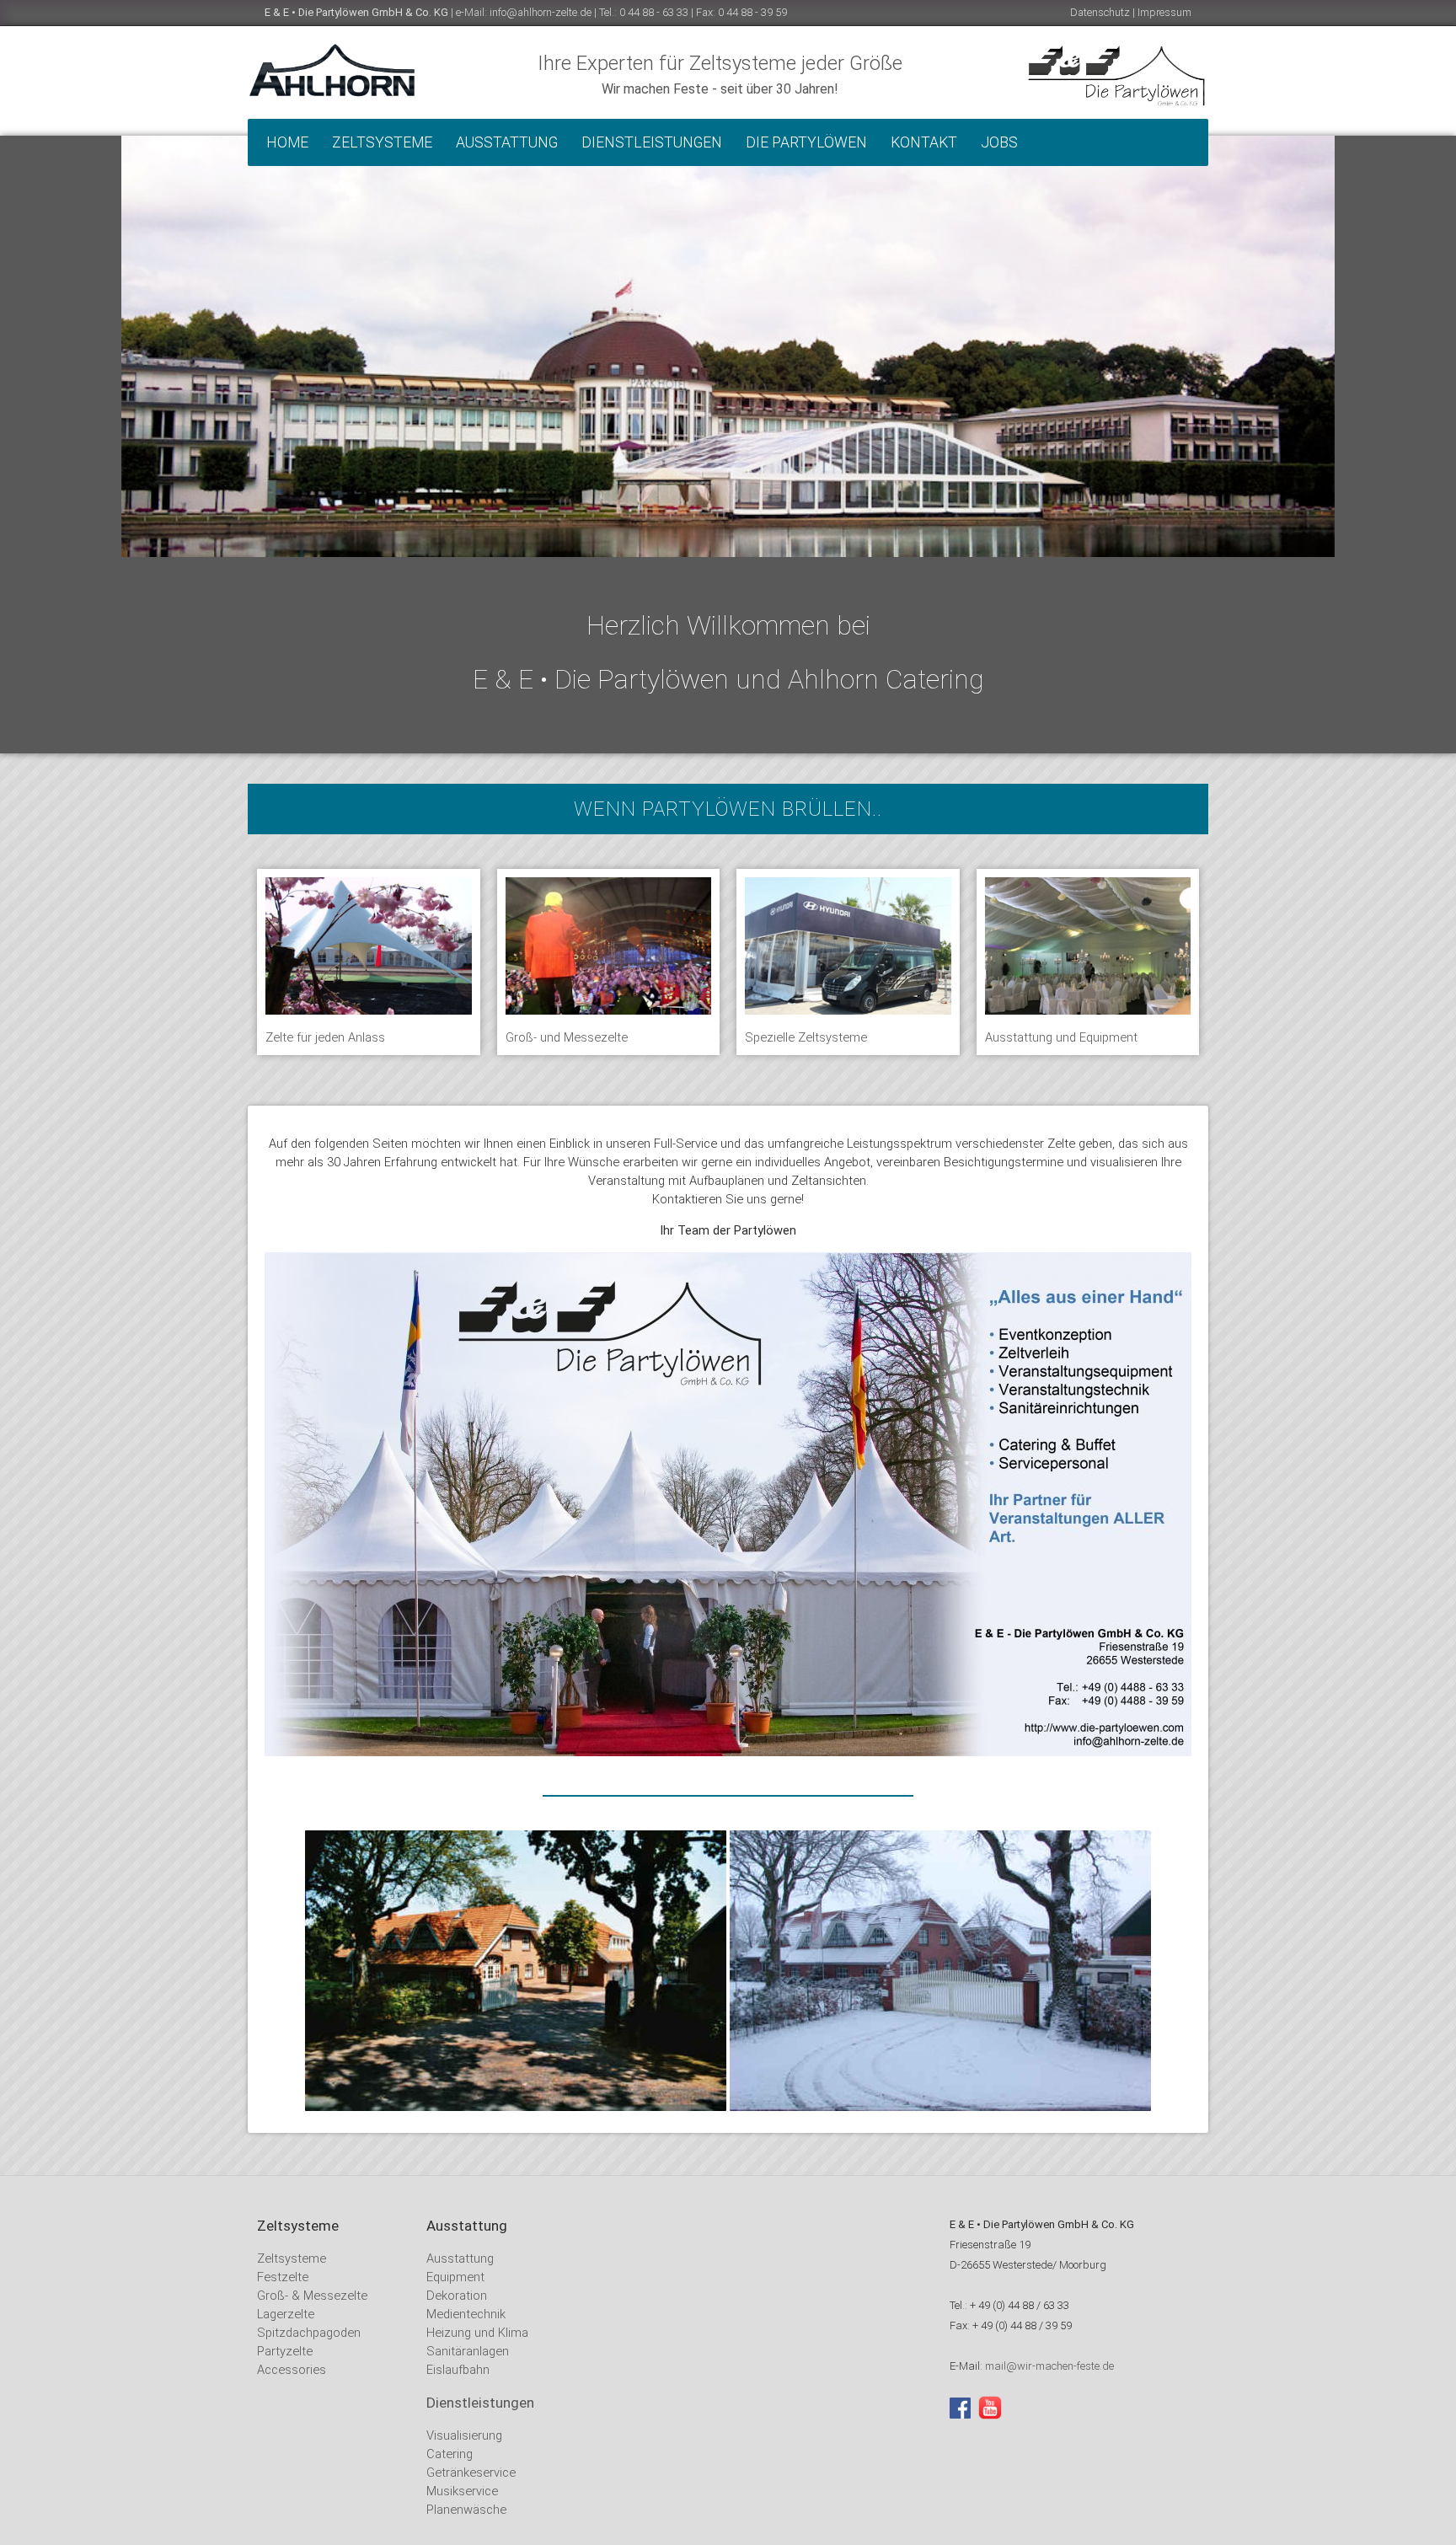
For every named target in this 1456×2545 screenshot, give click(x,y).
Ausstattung (507, 142)
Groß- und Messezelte (567, 1037)
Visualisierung (464, 2435)
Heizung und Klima (477, 2333)
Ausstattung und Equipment (1061, 1037)
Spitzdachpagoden (309, 2333)
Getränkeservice (471, 2473)
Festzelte (283, 2277)
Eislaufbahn (458, 2370)
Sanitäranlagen (468, 2351)
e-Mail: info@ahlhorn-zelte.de (524, 12)
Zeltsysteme (382, 142)
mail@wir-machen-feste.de (1049, 2366)
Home (287, 142)
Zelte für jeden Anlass (325, 1037)
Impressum (1164, 12)
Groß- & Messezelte (312, 2296)
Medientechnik (466, 2314)
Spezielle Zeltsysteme (806, 1037)
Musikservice (462, 2491)
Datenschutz (1100, 12)
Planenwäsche (466, 2510)
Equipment (455, 2277)
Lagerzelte (286, 2314)
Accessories (292, 2370)
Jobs (999, 142)
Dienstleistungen (652, 142)
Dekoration (457, 2296)
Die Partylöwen (806, 142)
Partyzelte (285, 2351)
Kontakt (924, 142)
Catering (450, 2454)
